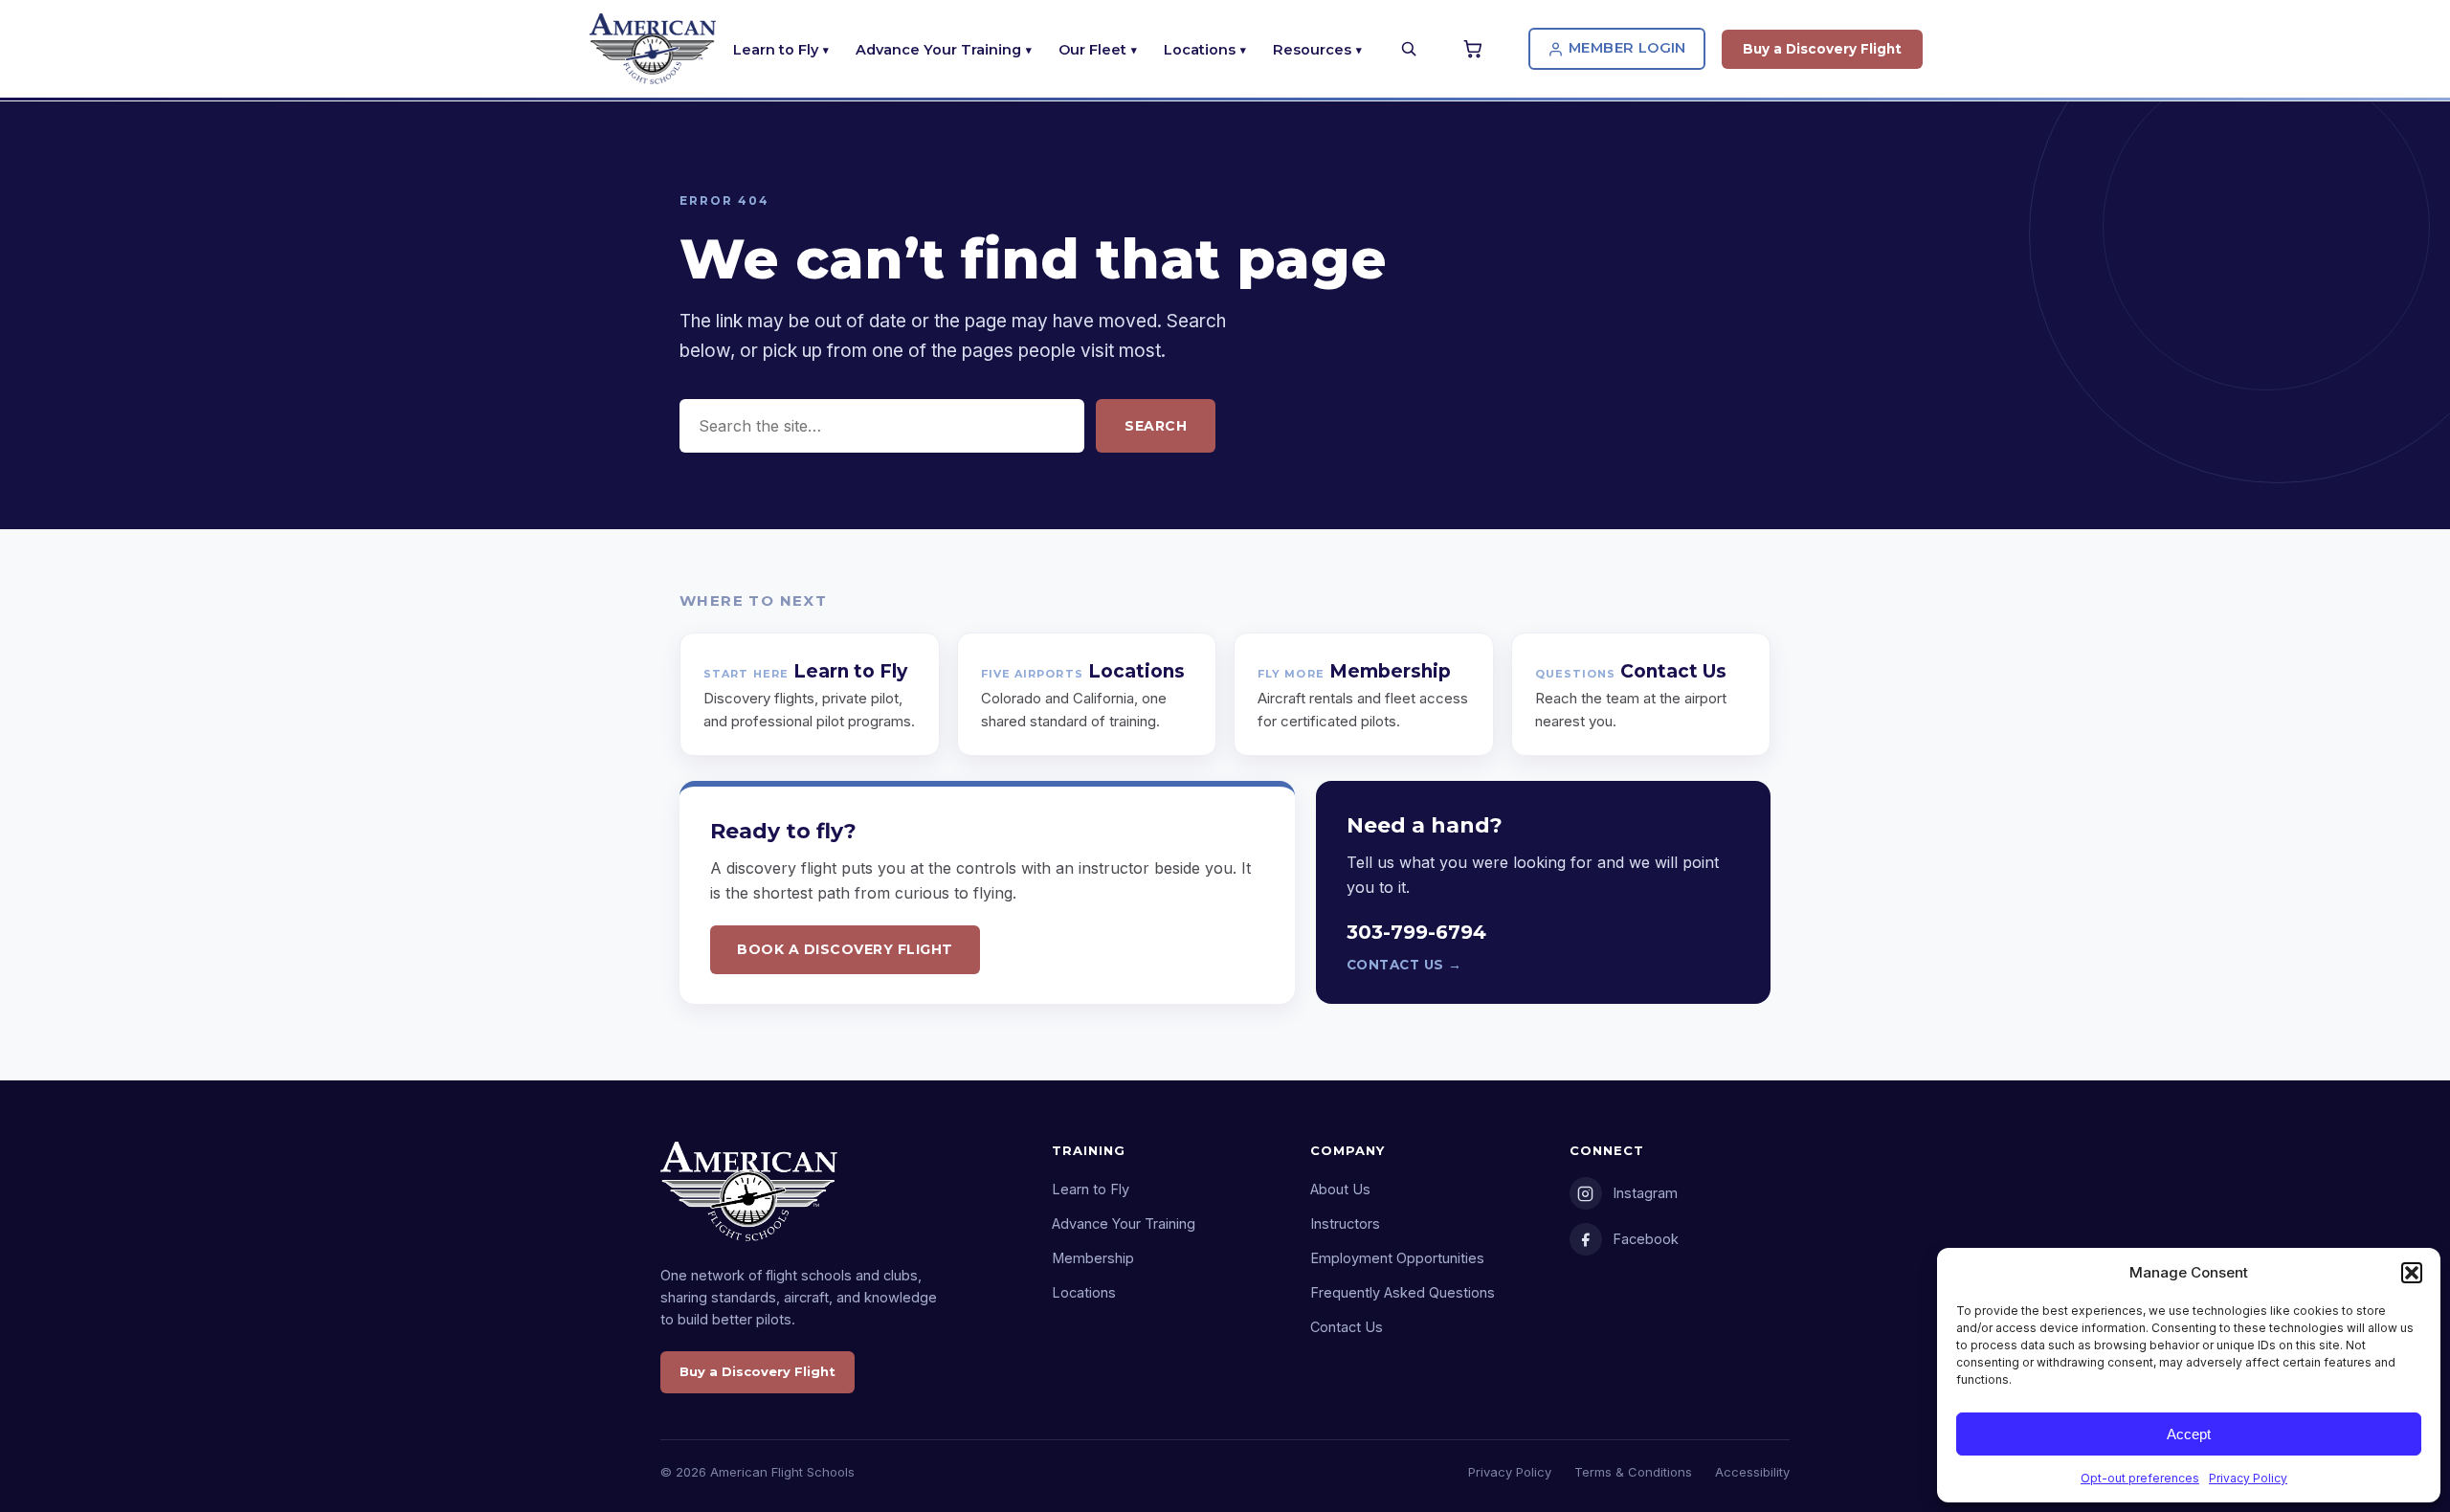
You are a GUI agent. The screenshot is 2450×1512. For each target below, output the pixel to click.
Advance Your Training (938, 50)
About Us (1340, 1189)
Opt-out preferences (2140, 1478)
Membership (1093, 1258)
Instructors (1345, 1223)
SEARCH (1156, 426)
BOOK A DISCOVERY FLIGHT (845, 949)
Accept (2189, 1434)
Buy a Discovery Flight (1822, 49)
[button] (2412, 1273)
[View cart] (1476, 49)
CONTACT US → (1404, 965)
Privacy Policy (2248, 1478)
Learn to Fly (776, 50)
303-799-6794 (1416, 932)
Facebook (1646, 1239)
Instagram (1645, 1193)
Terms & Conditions (1633, 1472)
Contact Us (1347, 1327)
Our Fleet (1092, 50)
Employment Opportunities (1397, 1258)
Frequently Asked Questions (1403, 1292)
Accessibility (1752, 1472)
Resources (1312, 50)
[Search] (1409, 49)
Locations (1200, 50)
